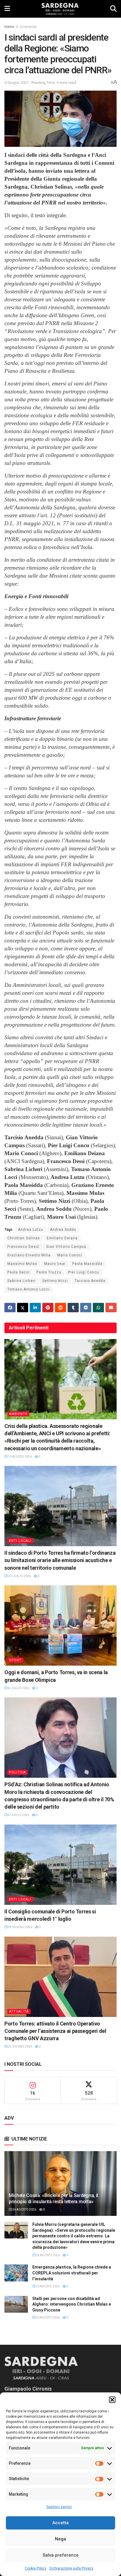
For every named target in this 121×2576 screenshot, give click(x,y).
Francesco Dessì (23, 1247)
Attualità (19, 2012)
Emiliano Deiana (62, 1238)
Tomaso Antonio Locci (28, 1289)
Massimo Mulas (22, 1264)
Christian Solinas (24, 1238)
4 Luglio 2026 (18, 1688)
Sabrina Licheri (21, 1281)
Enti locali (20, 1541)
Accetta (60, 2523)
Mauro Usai (55, 1264)
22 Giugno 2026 (20, 2047)
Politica (17, 1772)
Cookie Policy (36, 2568)
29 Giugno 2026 (20, 1927)
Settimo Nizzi (55, 1281)
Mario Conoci (70, 1255)
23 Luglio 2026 (19, 1576)
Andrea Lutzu (31, 1230)
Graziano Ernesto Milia (29, 1255)
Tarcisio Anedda (90, 1281)
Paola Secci (19, 1272)
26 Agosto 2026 (24, 2210)
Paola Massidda (87, 1264)
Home (9, 27)
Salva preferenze (61, 2555)
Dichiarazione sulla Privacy (71, 2568)
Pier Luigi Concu (84, 1272)
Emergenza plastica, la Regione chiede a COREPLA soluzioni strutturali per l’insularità (72, 2273)
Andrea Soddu (63, 1230)
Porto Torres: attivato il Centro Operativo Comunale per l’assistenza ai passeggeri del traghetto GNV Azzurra (55, 2031)
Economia (28, 27)
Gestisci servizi (59, 2507)
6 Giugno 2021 (17, 83)
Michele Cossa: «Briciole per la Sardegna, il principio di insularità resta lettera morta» (53, 2199)
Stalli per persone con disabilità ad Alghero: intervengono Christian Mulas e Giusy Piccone (72, 2304)
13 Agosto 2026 (20, 1457)
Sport (15, 1660)
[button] (112, 2400)
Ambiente (18, 1414)
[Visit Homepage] (60, 9)
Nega (60, 2539)
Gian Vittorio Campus (66, 1247)
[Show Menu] (7, 9)
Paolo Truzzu (49, 1272)
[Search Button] (113, 9)
